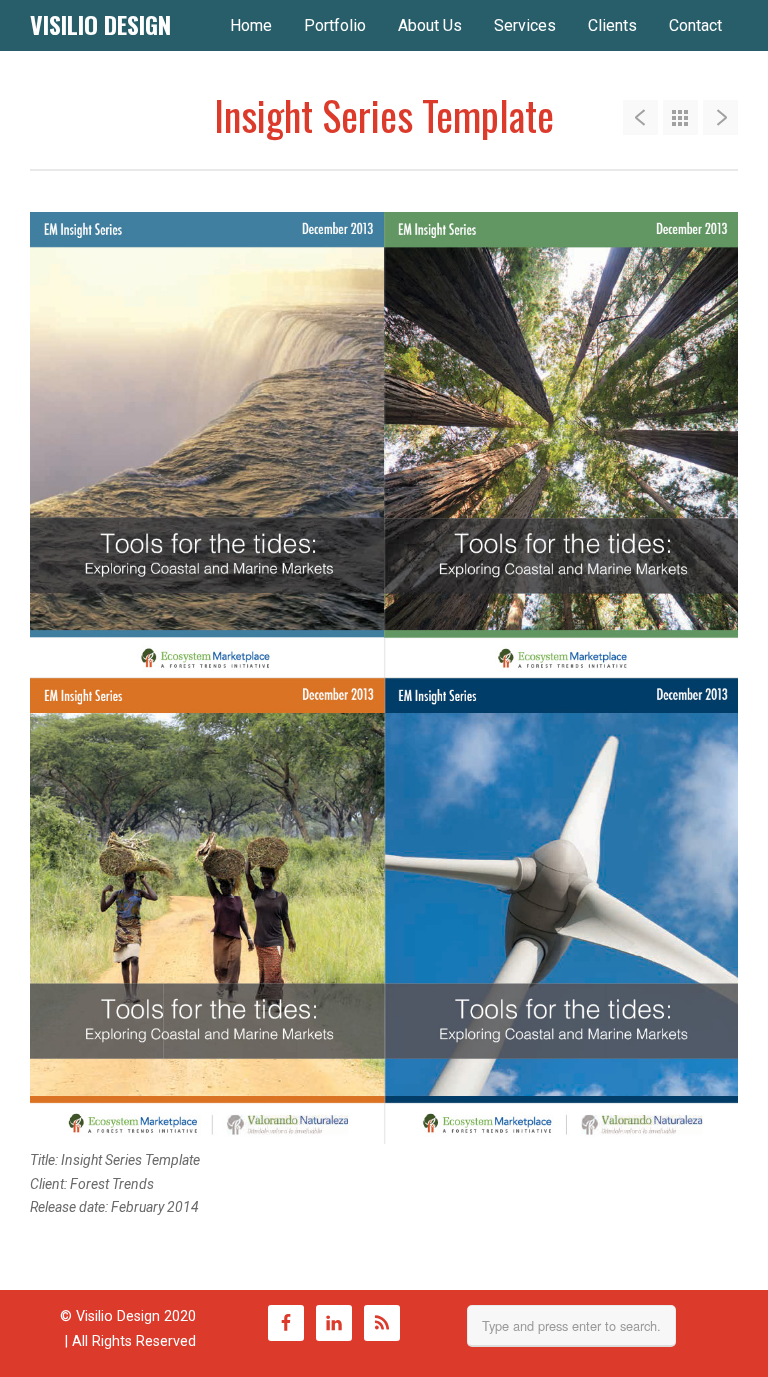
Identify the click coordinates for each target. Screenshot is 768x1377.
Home (251, 25)
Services (525, 25)
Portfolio (335, 25)
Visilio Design (100, 24)
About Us (430, 25)
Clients (612, 25)
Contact (695, 25)
